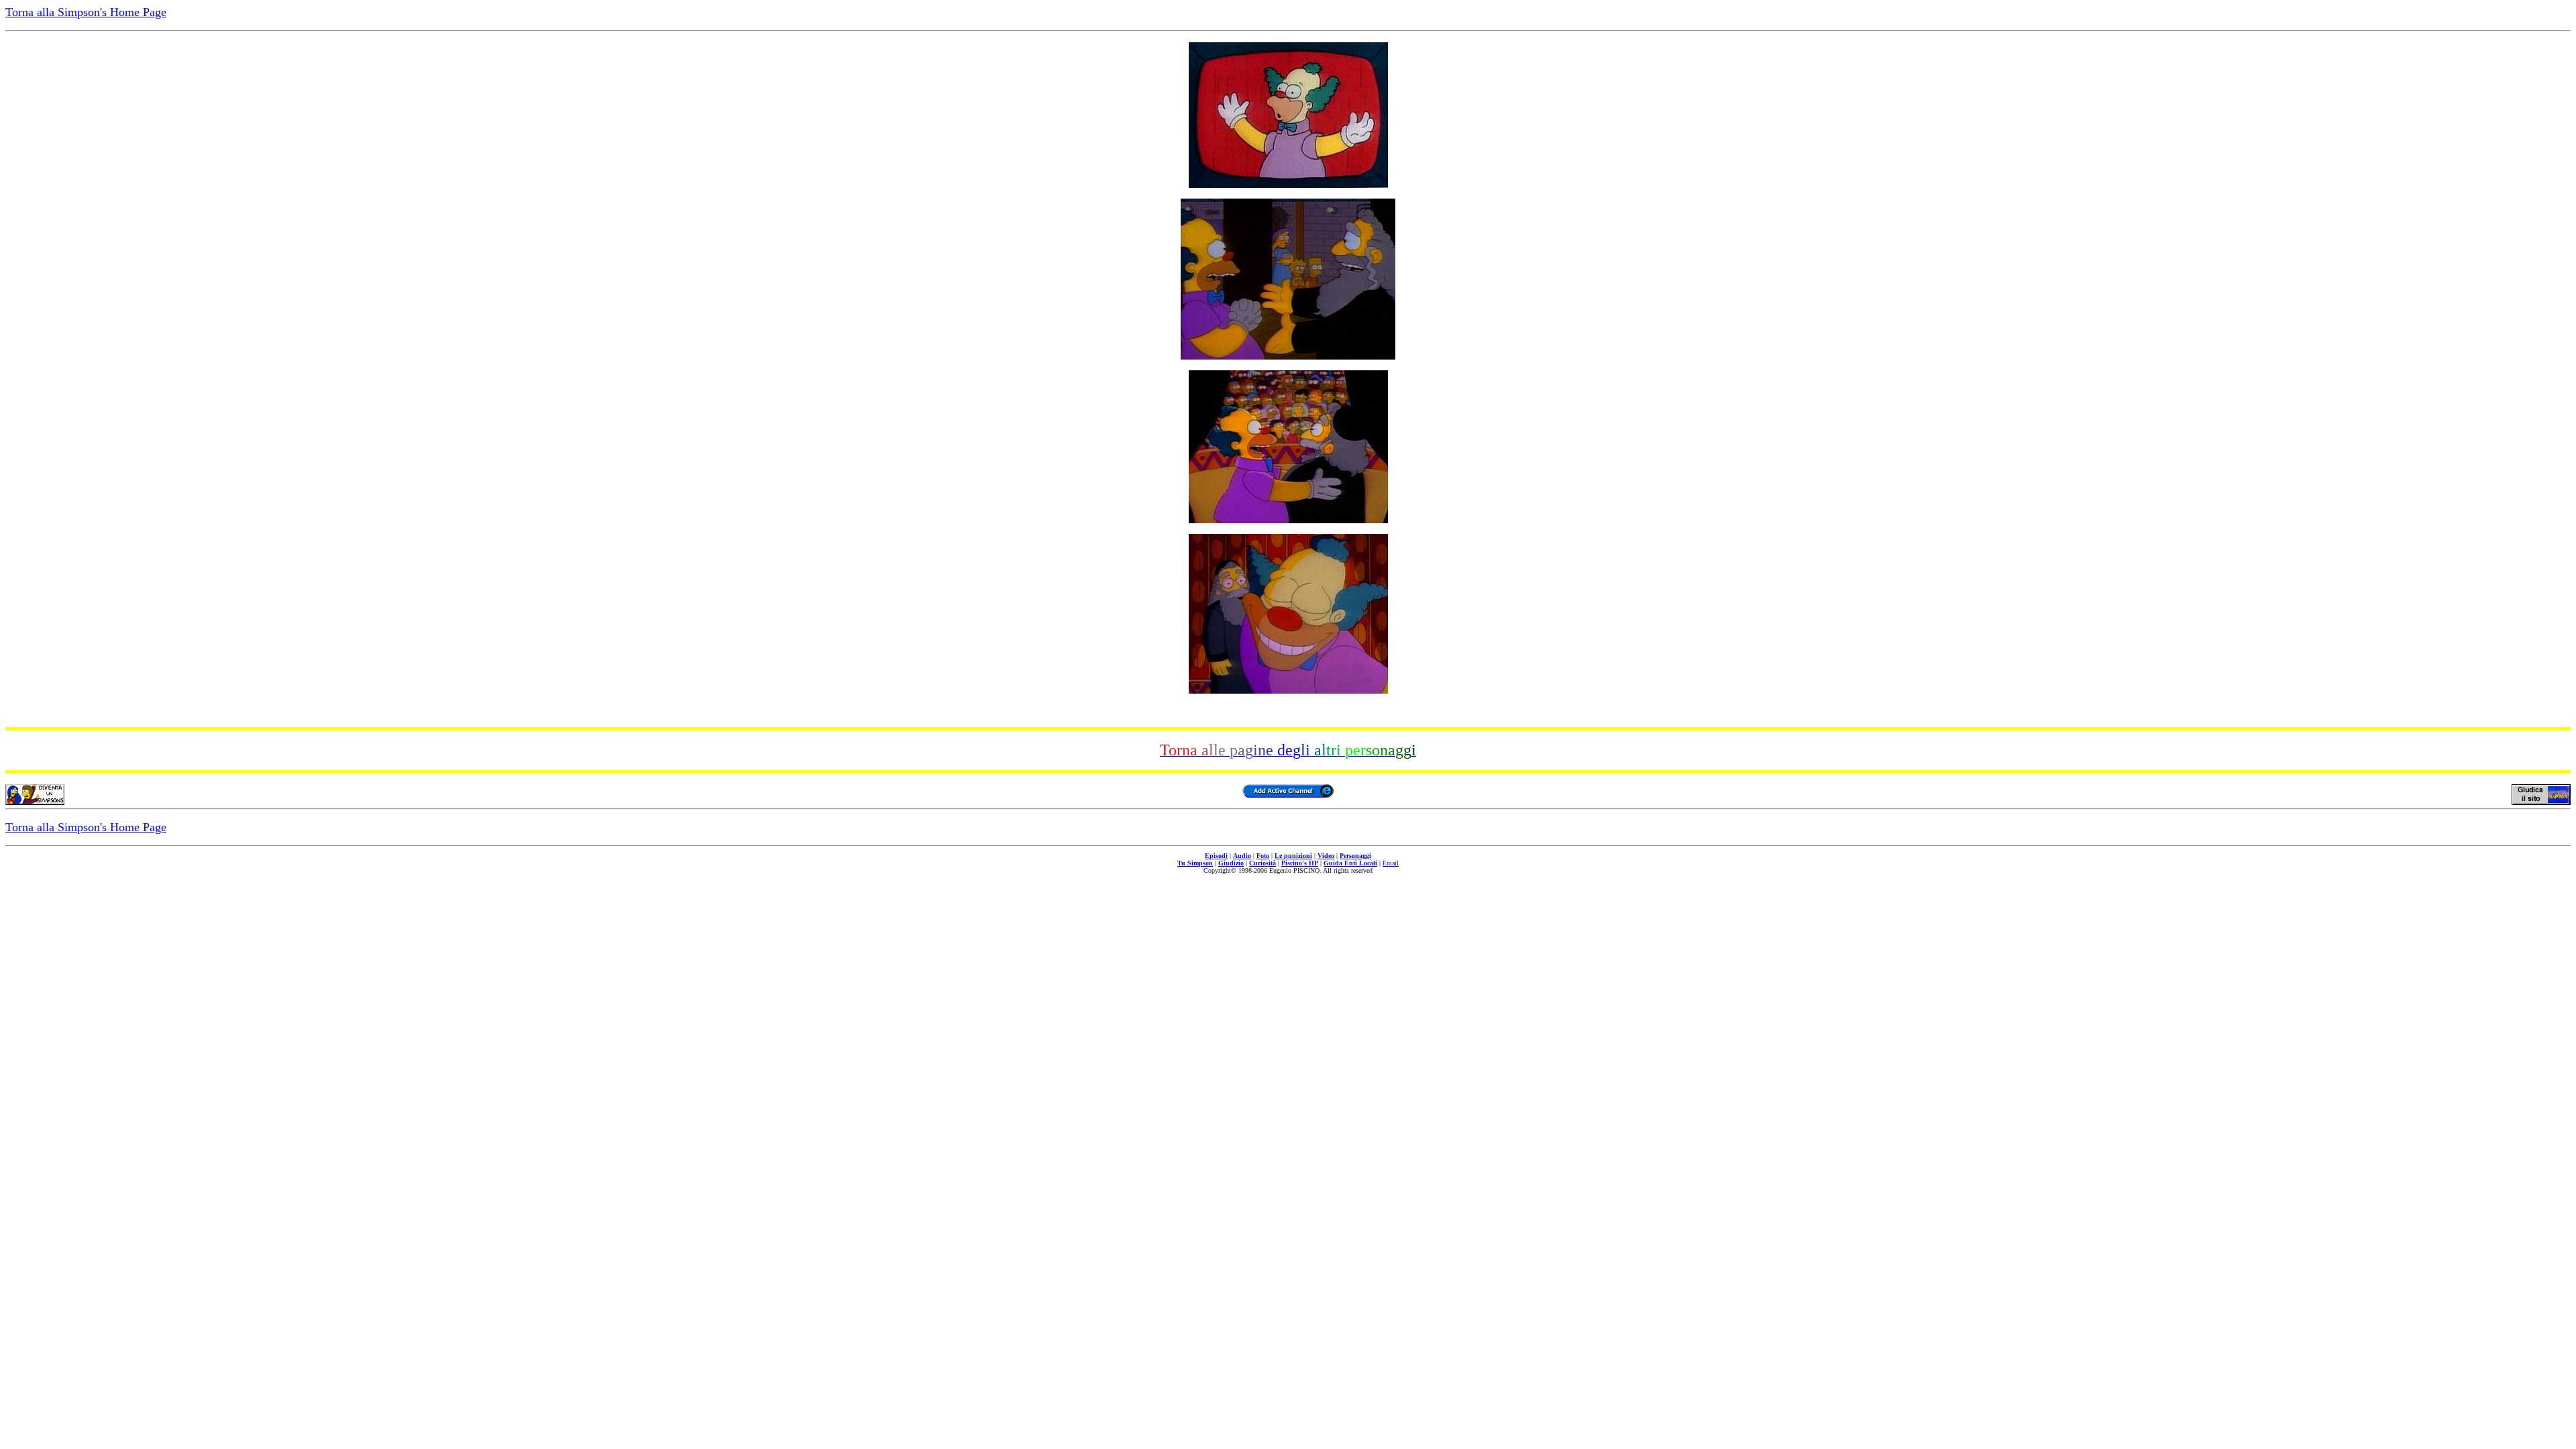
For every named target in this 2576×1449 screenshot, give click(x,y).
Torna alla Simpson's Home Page (86, 12)
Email (1391, 863)
